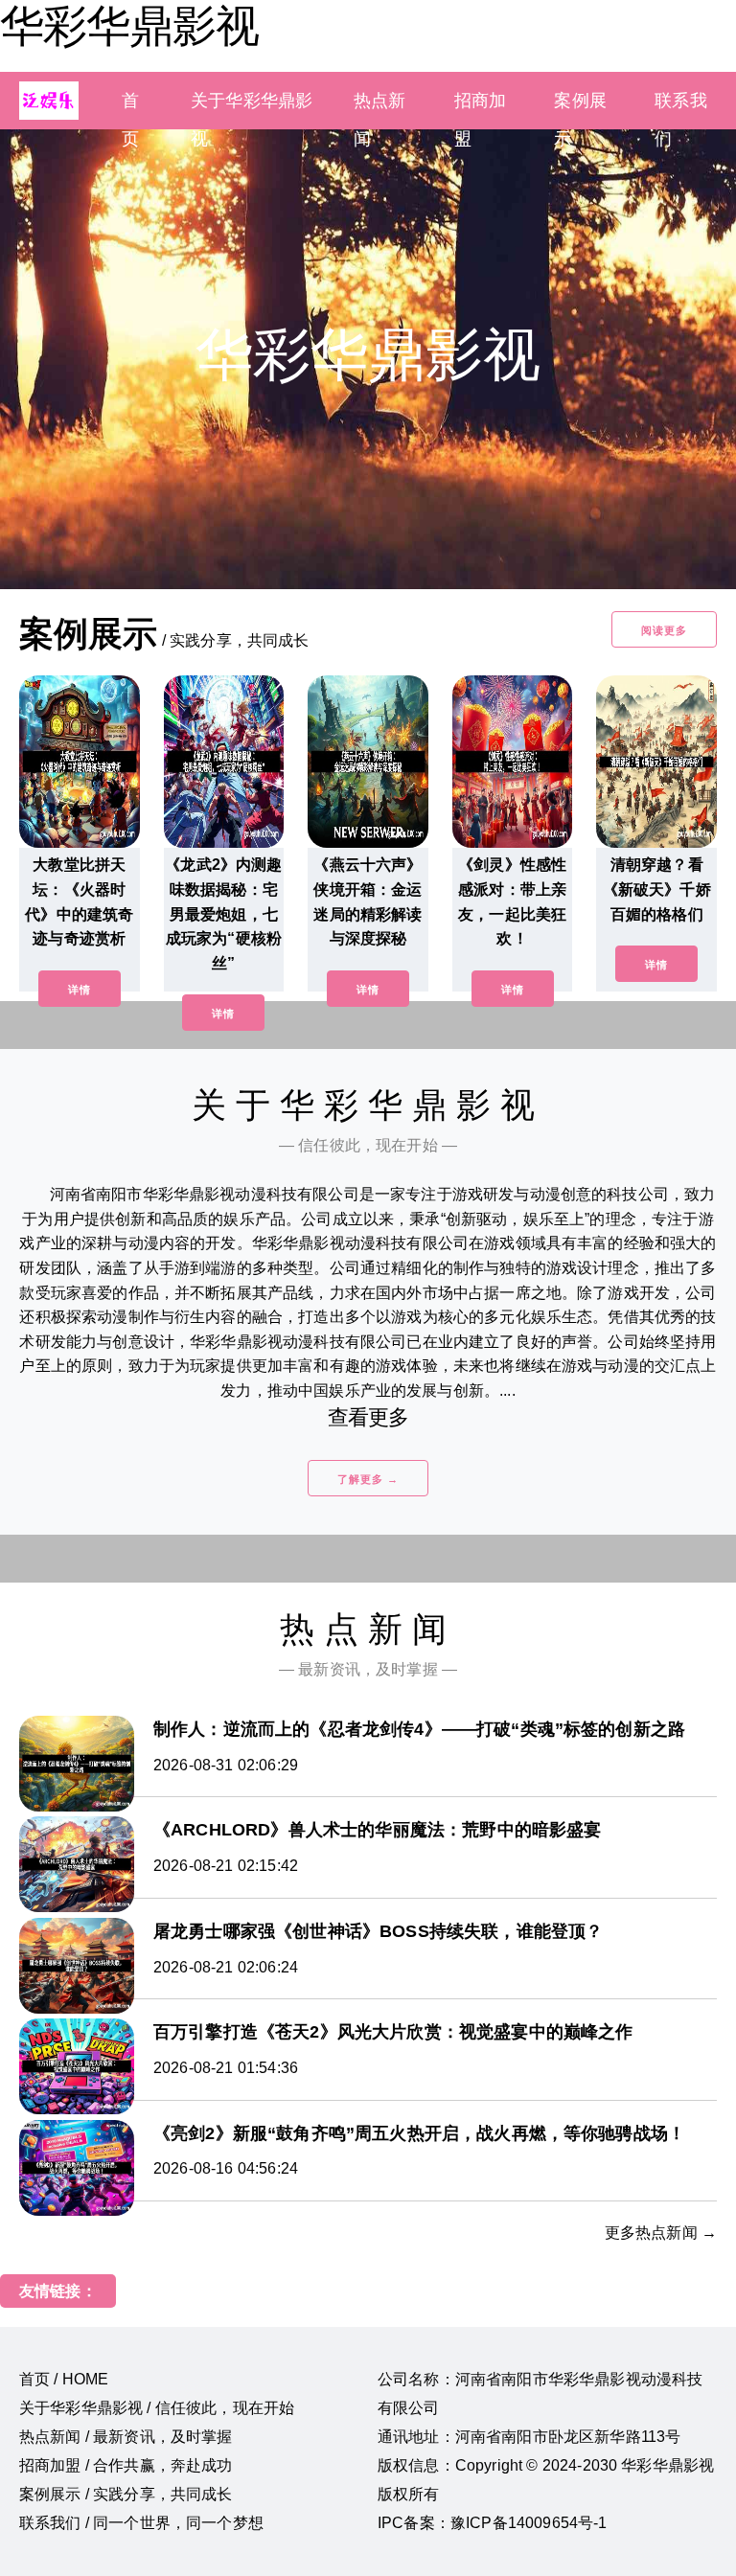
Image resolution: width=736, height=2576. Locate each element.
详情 (80, 990)
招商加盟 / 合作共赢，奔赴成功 (126, 2465)
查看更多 (368, 1417)
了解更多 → (368, 1479)
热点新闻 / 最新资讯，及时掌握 (126, 2437)
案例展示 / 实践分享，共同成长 (126, 2494)
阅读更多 (664, 630)
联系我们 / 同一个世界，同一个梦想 (141, 2523)
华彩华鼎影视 (129, 26)
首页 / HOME (64, 2379)
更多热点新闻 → (661, 2233)
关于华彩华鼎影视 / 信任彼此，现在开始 (157, 2408)
